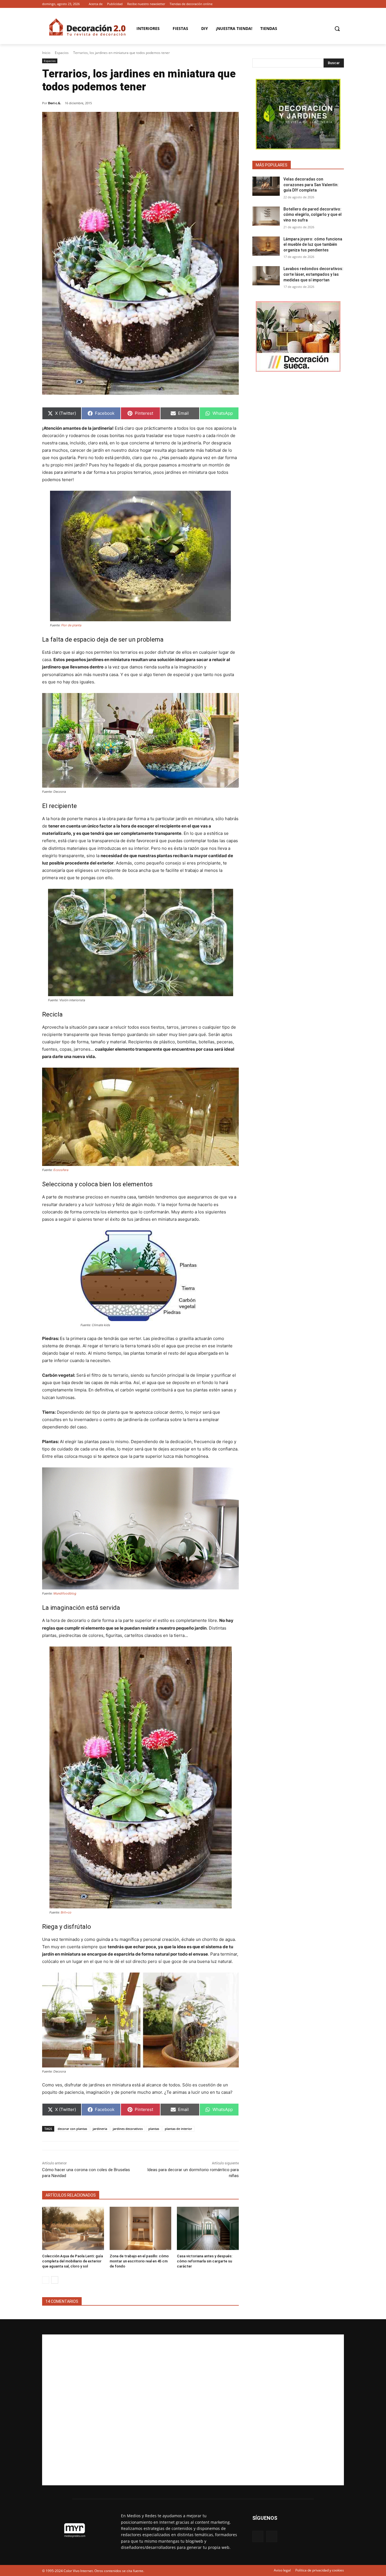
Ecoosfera (61, 1170)
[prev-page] (46, 2280)
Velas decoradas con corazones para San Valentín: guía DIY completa (311, 185)
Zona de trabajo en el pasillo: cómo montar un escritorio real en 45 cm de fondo (139, 2261)
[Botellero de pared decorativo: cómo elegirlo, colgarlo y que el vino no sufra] (266, 216)
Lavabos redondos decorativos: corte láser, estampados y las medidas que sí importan (313, 274)
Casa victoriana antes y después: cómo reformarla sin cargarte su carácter (205, 2261)
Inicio (46, 53)
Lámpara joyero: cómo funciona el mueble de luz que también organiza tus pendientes (313, 245)
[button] (337, 29)
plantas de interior (178, 2129)
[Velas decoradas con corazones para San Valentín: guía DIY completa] (266, 186)
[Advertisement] (193, 2410)
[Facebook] (333, 4)
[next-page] (55, 2280)
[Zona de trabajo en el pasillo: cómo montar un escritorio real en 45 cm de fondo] (141, 2228)
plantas (154, 2129)
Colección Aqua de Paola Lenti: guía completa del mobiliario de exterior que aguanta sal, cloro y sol (72, 2261)
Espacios (62, 53)
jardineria (100, 2129)
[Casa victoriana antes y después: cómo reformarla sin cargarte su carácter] (208, 2228)
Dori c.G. (55, 103)
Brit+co (66, 1912)
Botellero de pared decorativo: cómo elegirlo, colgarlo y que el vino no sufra (313, 215)
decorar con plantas (72, 2129)
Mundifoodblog (65, 1593)
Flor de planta (71, 625)
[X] (341, 4)
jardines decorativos (128, 2129)
